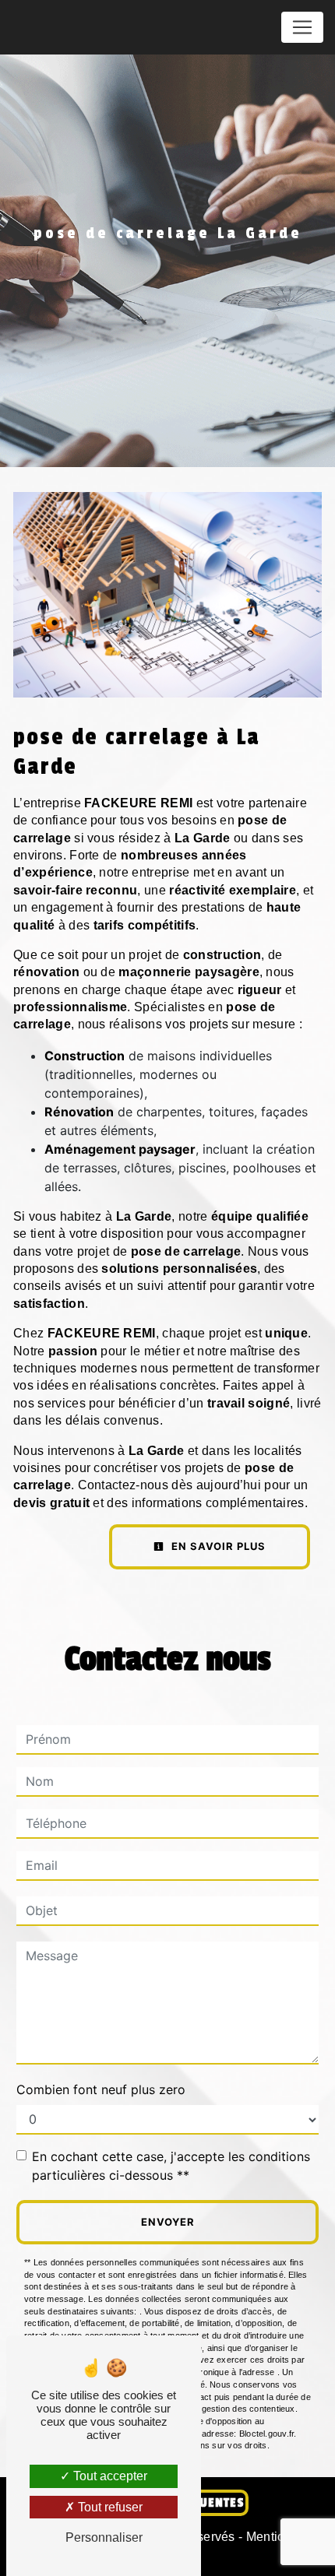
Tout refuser (109, 2507)
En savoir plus (217, 1546)
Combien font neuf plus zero (101, 2089)
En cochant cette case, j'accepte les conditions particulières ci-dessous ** (171, 2166)
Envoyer (168, 2222)
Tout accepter (109, 2476)
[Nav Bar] (302, 27)
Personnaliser (104, 2537)
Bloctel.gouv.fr (266, 2434)
